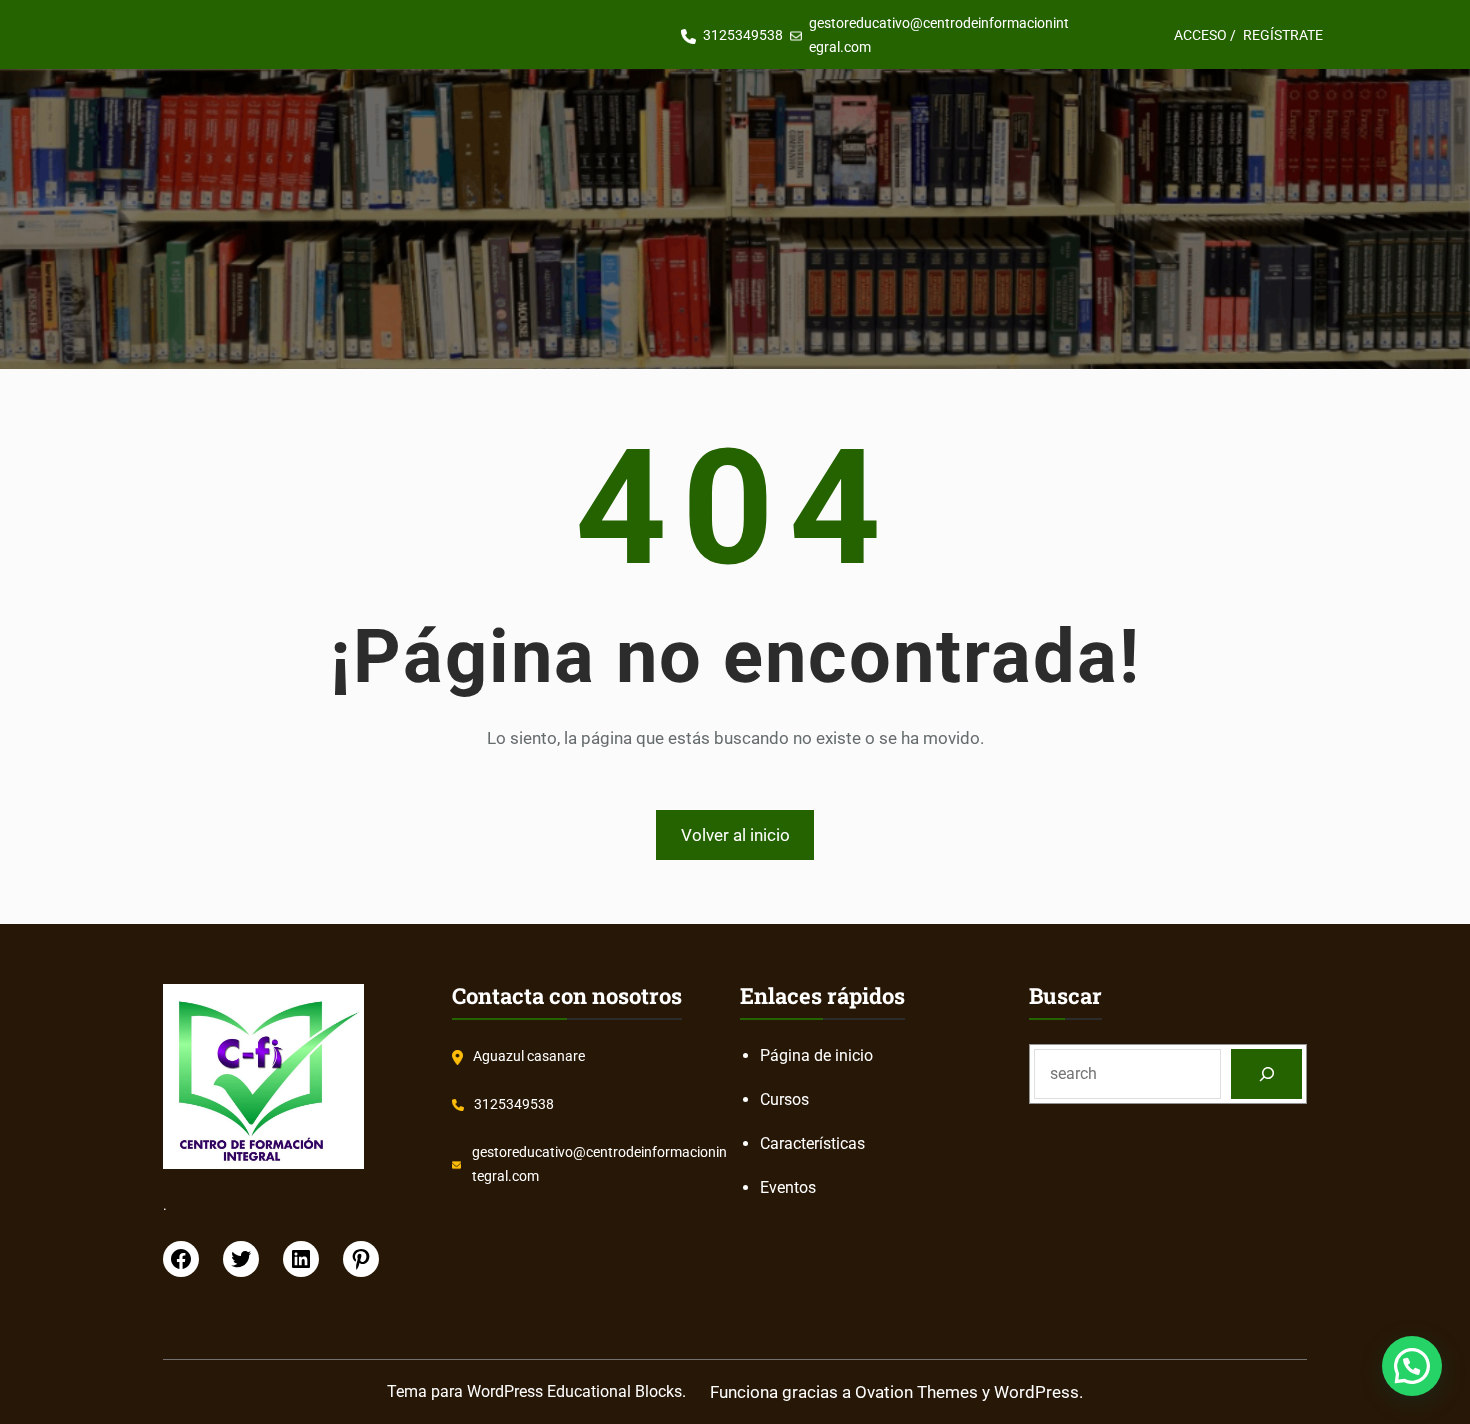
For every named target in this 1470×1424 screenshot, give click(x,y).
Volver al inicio (735, 835)
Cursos (784, 1099)
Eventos (788, 1187)
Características (812, 1143)
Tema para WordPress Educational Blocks (534, 1391)
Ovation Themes (916, 1392)
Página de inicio (816, 1055)
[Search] (1266, 1073)
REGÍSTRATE (1283, 35)
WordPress (1036, 1392)
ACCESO (1200, 35)
